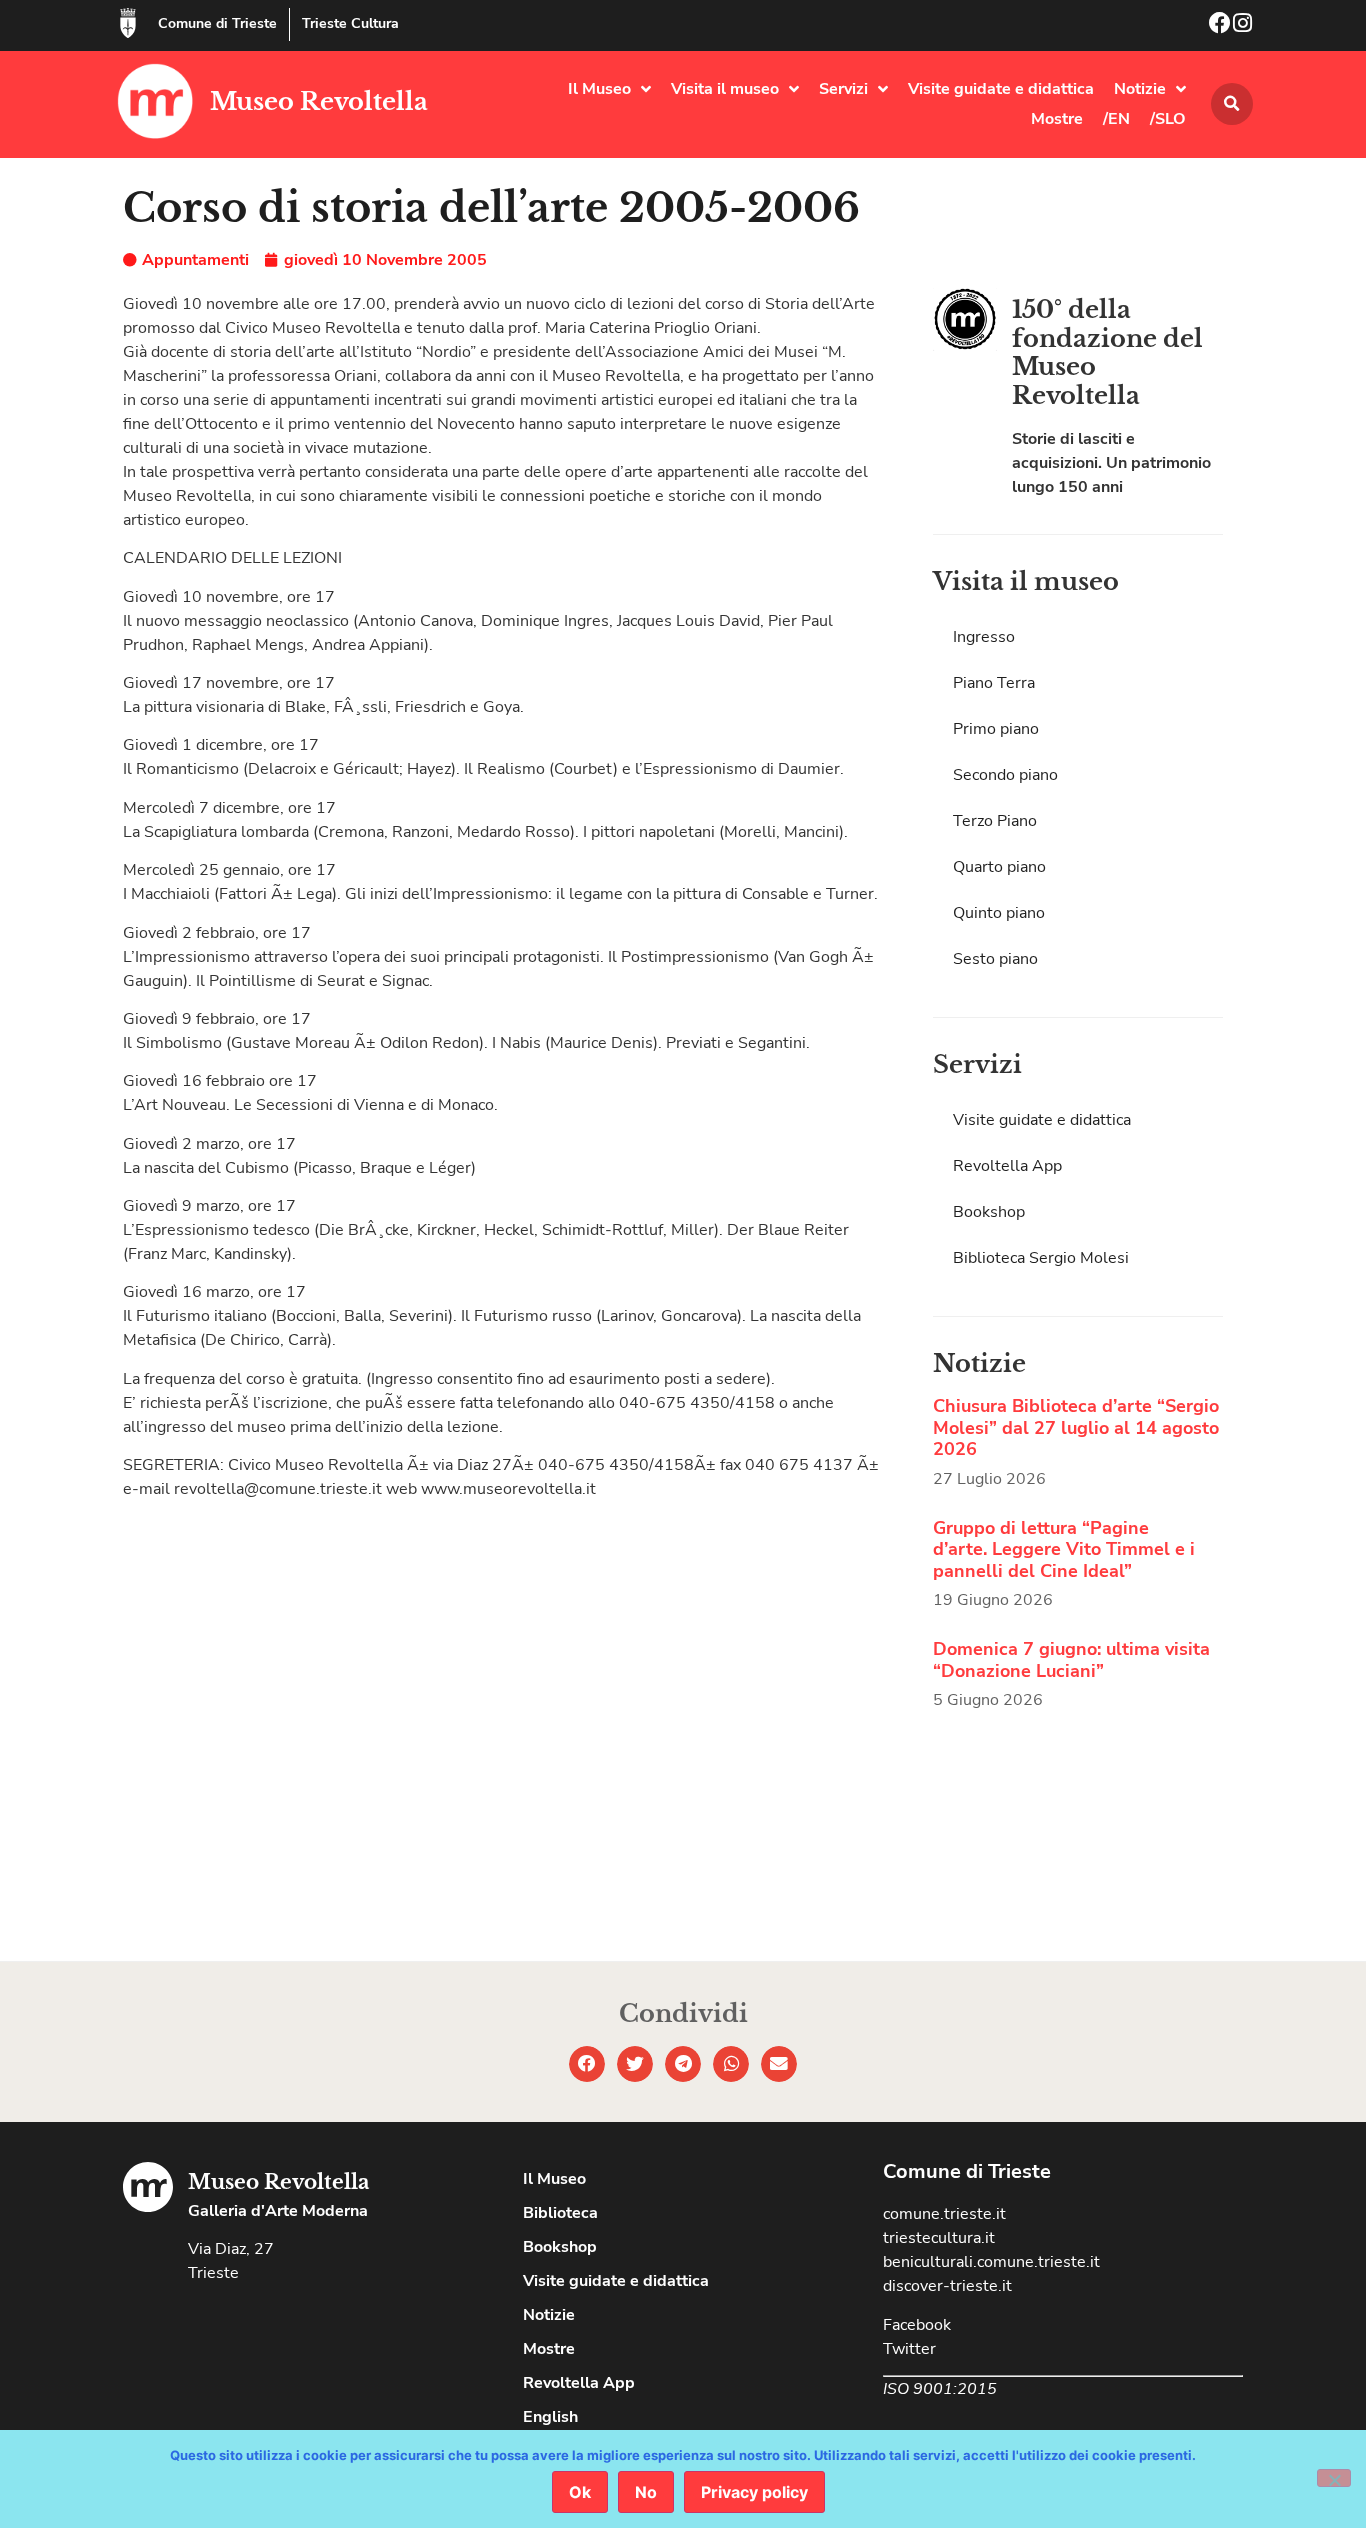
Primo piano (996, 729)
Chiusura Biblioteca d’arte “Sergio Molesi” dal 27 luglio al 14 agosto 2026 (1076, 1427)
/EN (1116, 119)
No (646, 2492)
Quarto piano (999, 867)
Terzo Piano (995, 821)
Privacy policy (754, 2492)
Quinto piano (999, 913)
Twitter (909, 2349)
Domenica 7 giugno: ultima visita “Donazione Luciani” (1071, 1660)
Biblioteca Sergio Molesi (1041, 1258)
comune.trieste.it (944, 2214)
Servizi (843, 89)
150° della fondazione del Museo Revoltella (1107, 352)
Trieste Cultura (350, 23)
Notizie (1140, 89)
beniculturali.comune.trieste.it (991, 2262)
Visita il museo (725, 89)
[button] (1232, 104)
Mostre (1057, 119)
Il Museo (599, 89)
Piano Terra (994, 683)
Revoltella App (1007, 1166)
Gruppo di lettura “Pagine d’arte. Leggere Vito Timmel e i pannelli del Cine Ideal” (1064, 1549)
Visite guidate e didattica (1001, 89)
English (550, 2417)
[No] (1334, 2478)
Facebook (917, 2325)
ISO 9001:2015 (940, 2389)
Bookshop (989, 1212)
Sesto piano (995, 959)
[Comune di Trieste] (128, 23)
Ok (580, 2492)
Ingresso (984, 637)
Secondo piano (1005, 775)
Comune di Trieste (217, 23)
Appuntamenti (195, 260)
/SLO (1168, 119)
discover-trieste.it (947, 2286)
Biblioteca (560, 2213)
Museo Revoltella (319, 101)
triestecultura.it (939, 2238)
